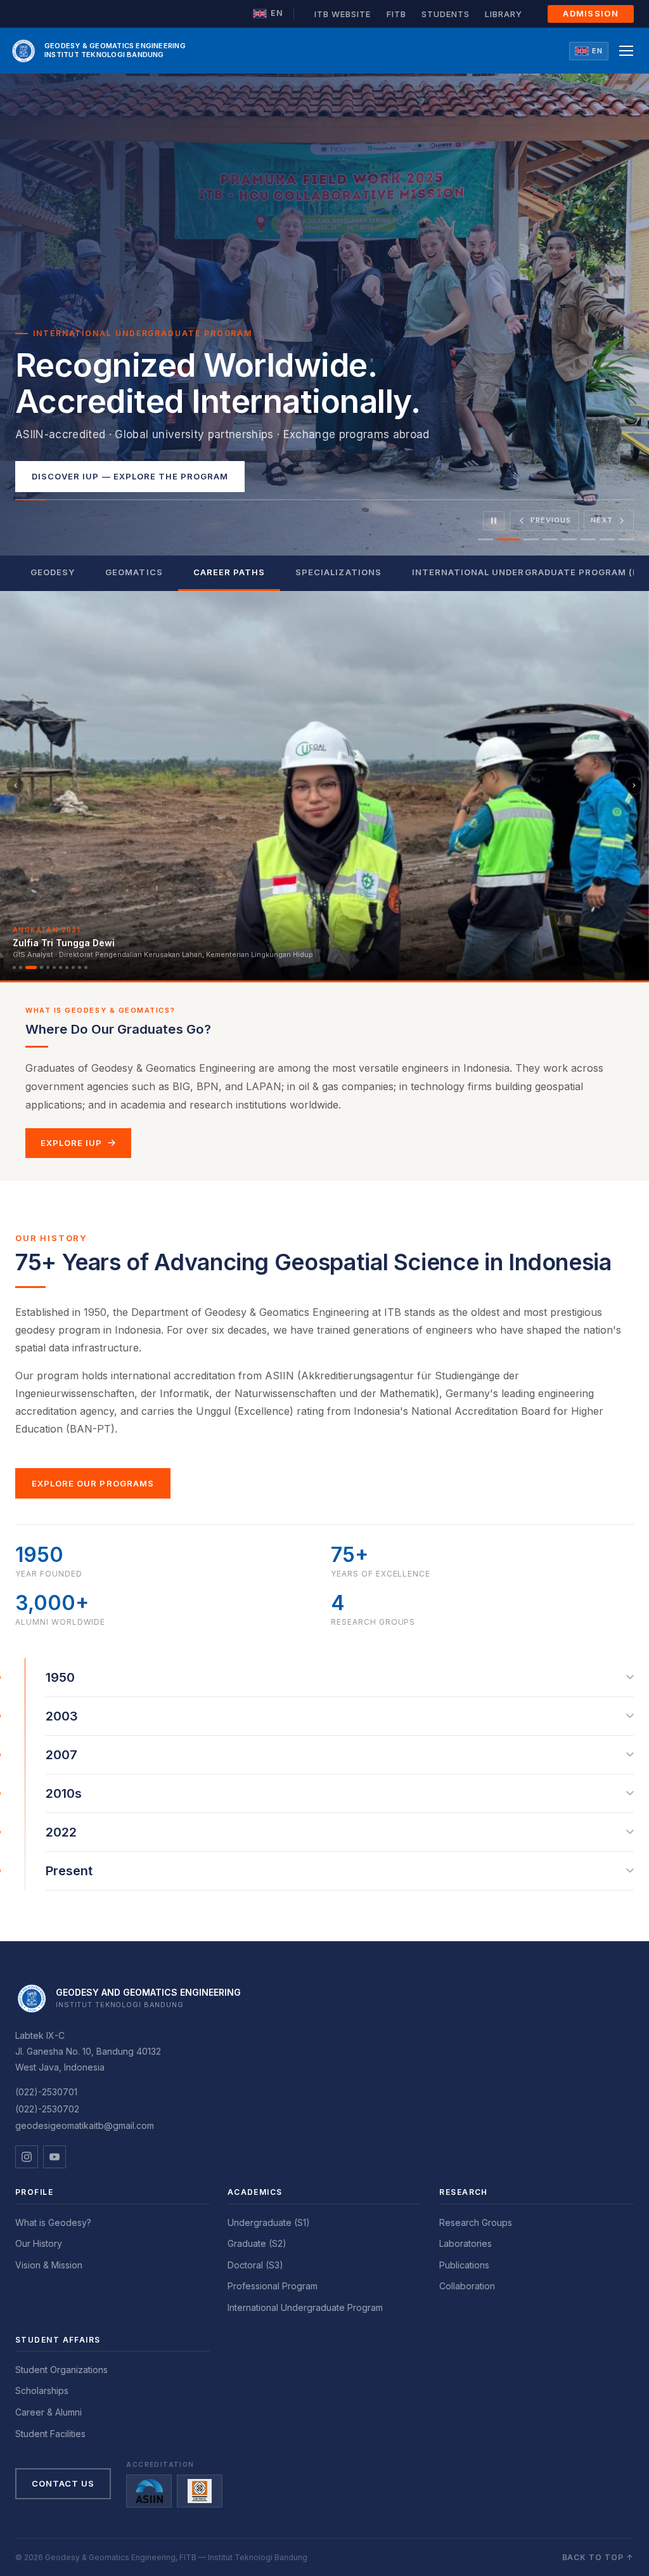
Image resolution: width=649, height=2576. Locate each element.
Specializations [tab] (338, 572)
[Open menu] (626, 51)
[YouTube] (55, 2157)
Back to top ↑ (598, 2557)
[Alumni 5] (48, 967)
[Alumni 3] (31, 967)
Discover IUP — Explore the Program (130, 476)
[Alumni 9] (73, 967)
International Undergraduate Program (305, 2307)
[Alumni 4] (42, 967)
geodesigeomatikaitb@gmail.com (85, 2125)
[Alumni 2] (21, 967)
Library (504, 14)
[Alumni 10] (80, 967)
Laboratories (466, 2243)
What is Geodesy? (53, 2222)
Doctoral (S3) (255, 2265)
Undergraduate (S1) (269, 2222)
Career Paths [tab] (229, 572)
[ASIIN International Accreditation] (149, 2491)
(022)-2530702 (47, 2109)
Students (446, 14)
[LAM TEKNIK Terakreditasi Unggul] (200, 2491)
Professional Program (273, 2286)
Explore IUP (71, 1143)
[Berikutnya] (634, 786)
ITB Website (343, 14)
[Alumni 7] (61, 967)
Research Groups (476, 2222)
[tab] (485, 539)
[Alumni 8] (67, 967)
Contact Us (63, 2483)
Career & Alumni (48, 2412)
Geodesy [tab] (53, 572)
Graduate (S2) (257, 2243)
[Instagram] (27, 2157)
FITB (396, 14)
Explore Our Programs (93, 1483)
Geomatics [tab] (134, 572)
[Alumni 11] (86, 967)
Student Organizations (61, 2370)
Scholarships (42, 2391)
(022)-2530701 (46, 2092)
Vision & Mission (49, 2265)
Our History (39, 2243)
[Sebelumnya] (15, 786)
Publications (464, 2265)
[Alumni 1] (14, 967)
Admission (591, 13)
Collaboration (467, 2286)
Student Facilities (50, 2434)
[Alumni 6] (54, 967)
